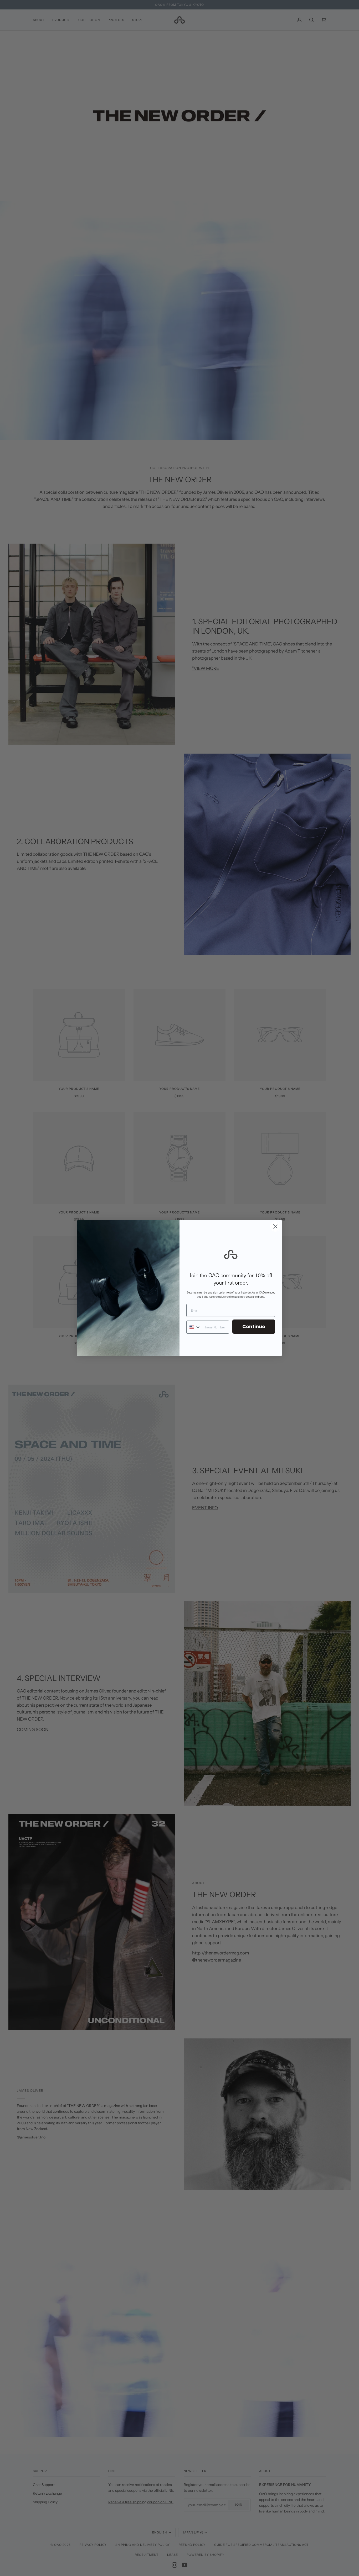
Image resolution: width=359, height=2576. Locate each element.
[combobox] (194, 1327)
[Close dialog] (275, 1226)
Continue (254, 1326)
